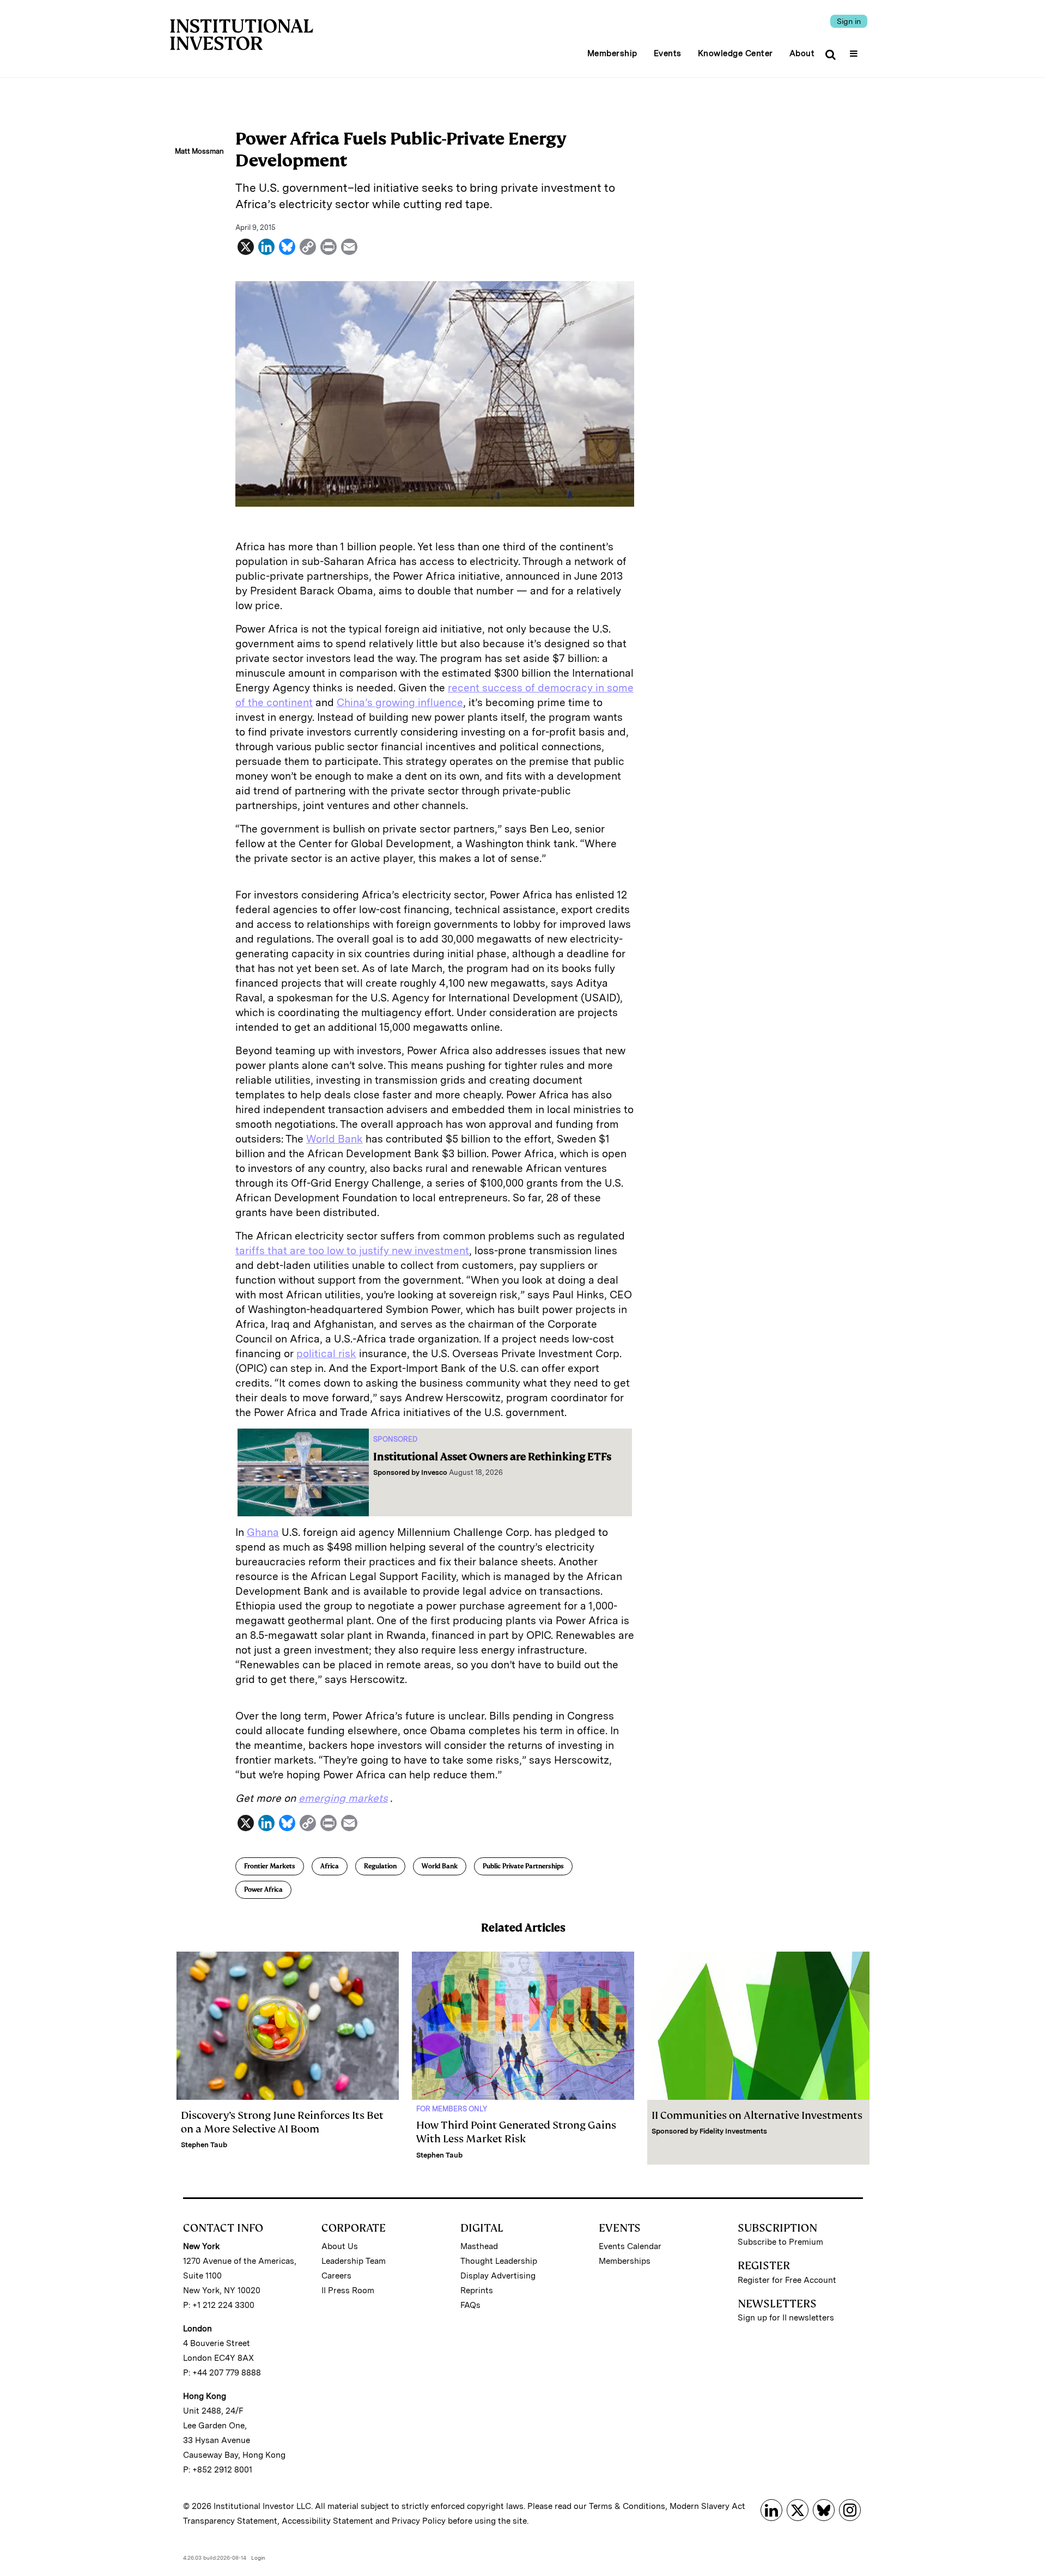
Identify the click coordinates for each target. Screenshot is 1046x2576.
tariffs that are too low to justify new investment (352, 1251)
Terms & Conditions (627, 2506)
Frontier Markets (270, 1866)
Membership (612, 53)
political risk (326, 1354)
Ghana (263, 1532)
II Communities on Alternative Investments (757, 2115)
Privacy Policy (419, 2521)
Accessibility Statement (327, 2521)
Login (258, 2557)
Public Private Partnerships (523, 1866)
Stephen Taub (204, 2145)
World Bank (335, 1139)
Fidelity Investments (733, 2131)
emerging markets (343, 1798)
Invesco (434, 1472)
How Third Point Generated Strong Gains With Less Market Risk (516, 2132)
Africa (330, 1866)
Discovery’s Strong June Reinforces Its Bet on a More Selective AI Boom (282, 2122)
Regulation (380, 1866)
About (802, 53)
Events (668, 53)
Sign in (849, 21)
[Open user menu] (855, 50)
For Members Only (452, 2109)
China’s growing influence (400, 703)
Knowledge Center (735, 53)
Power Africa (263, 1890)
